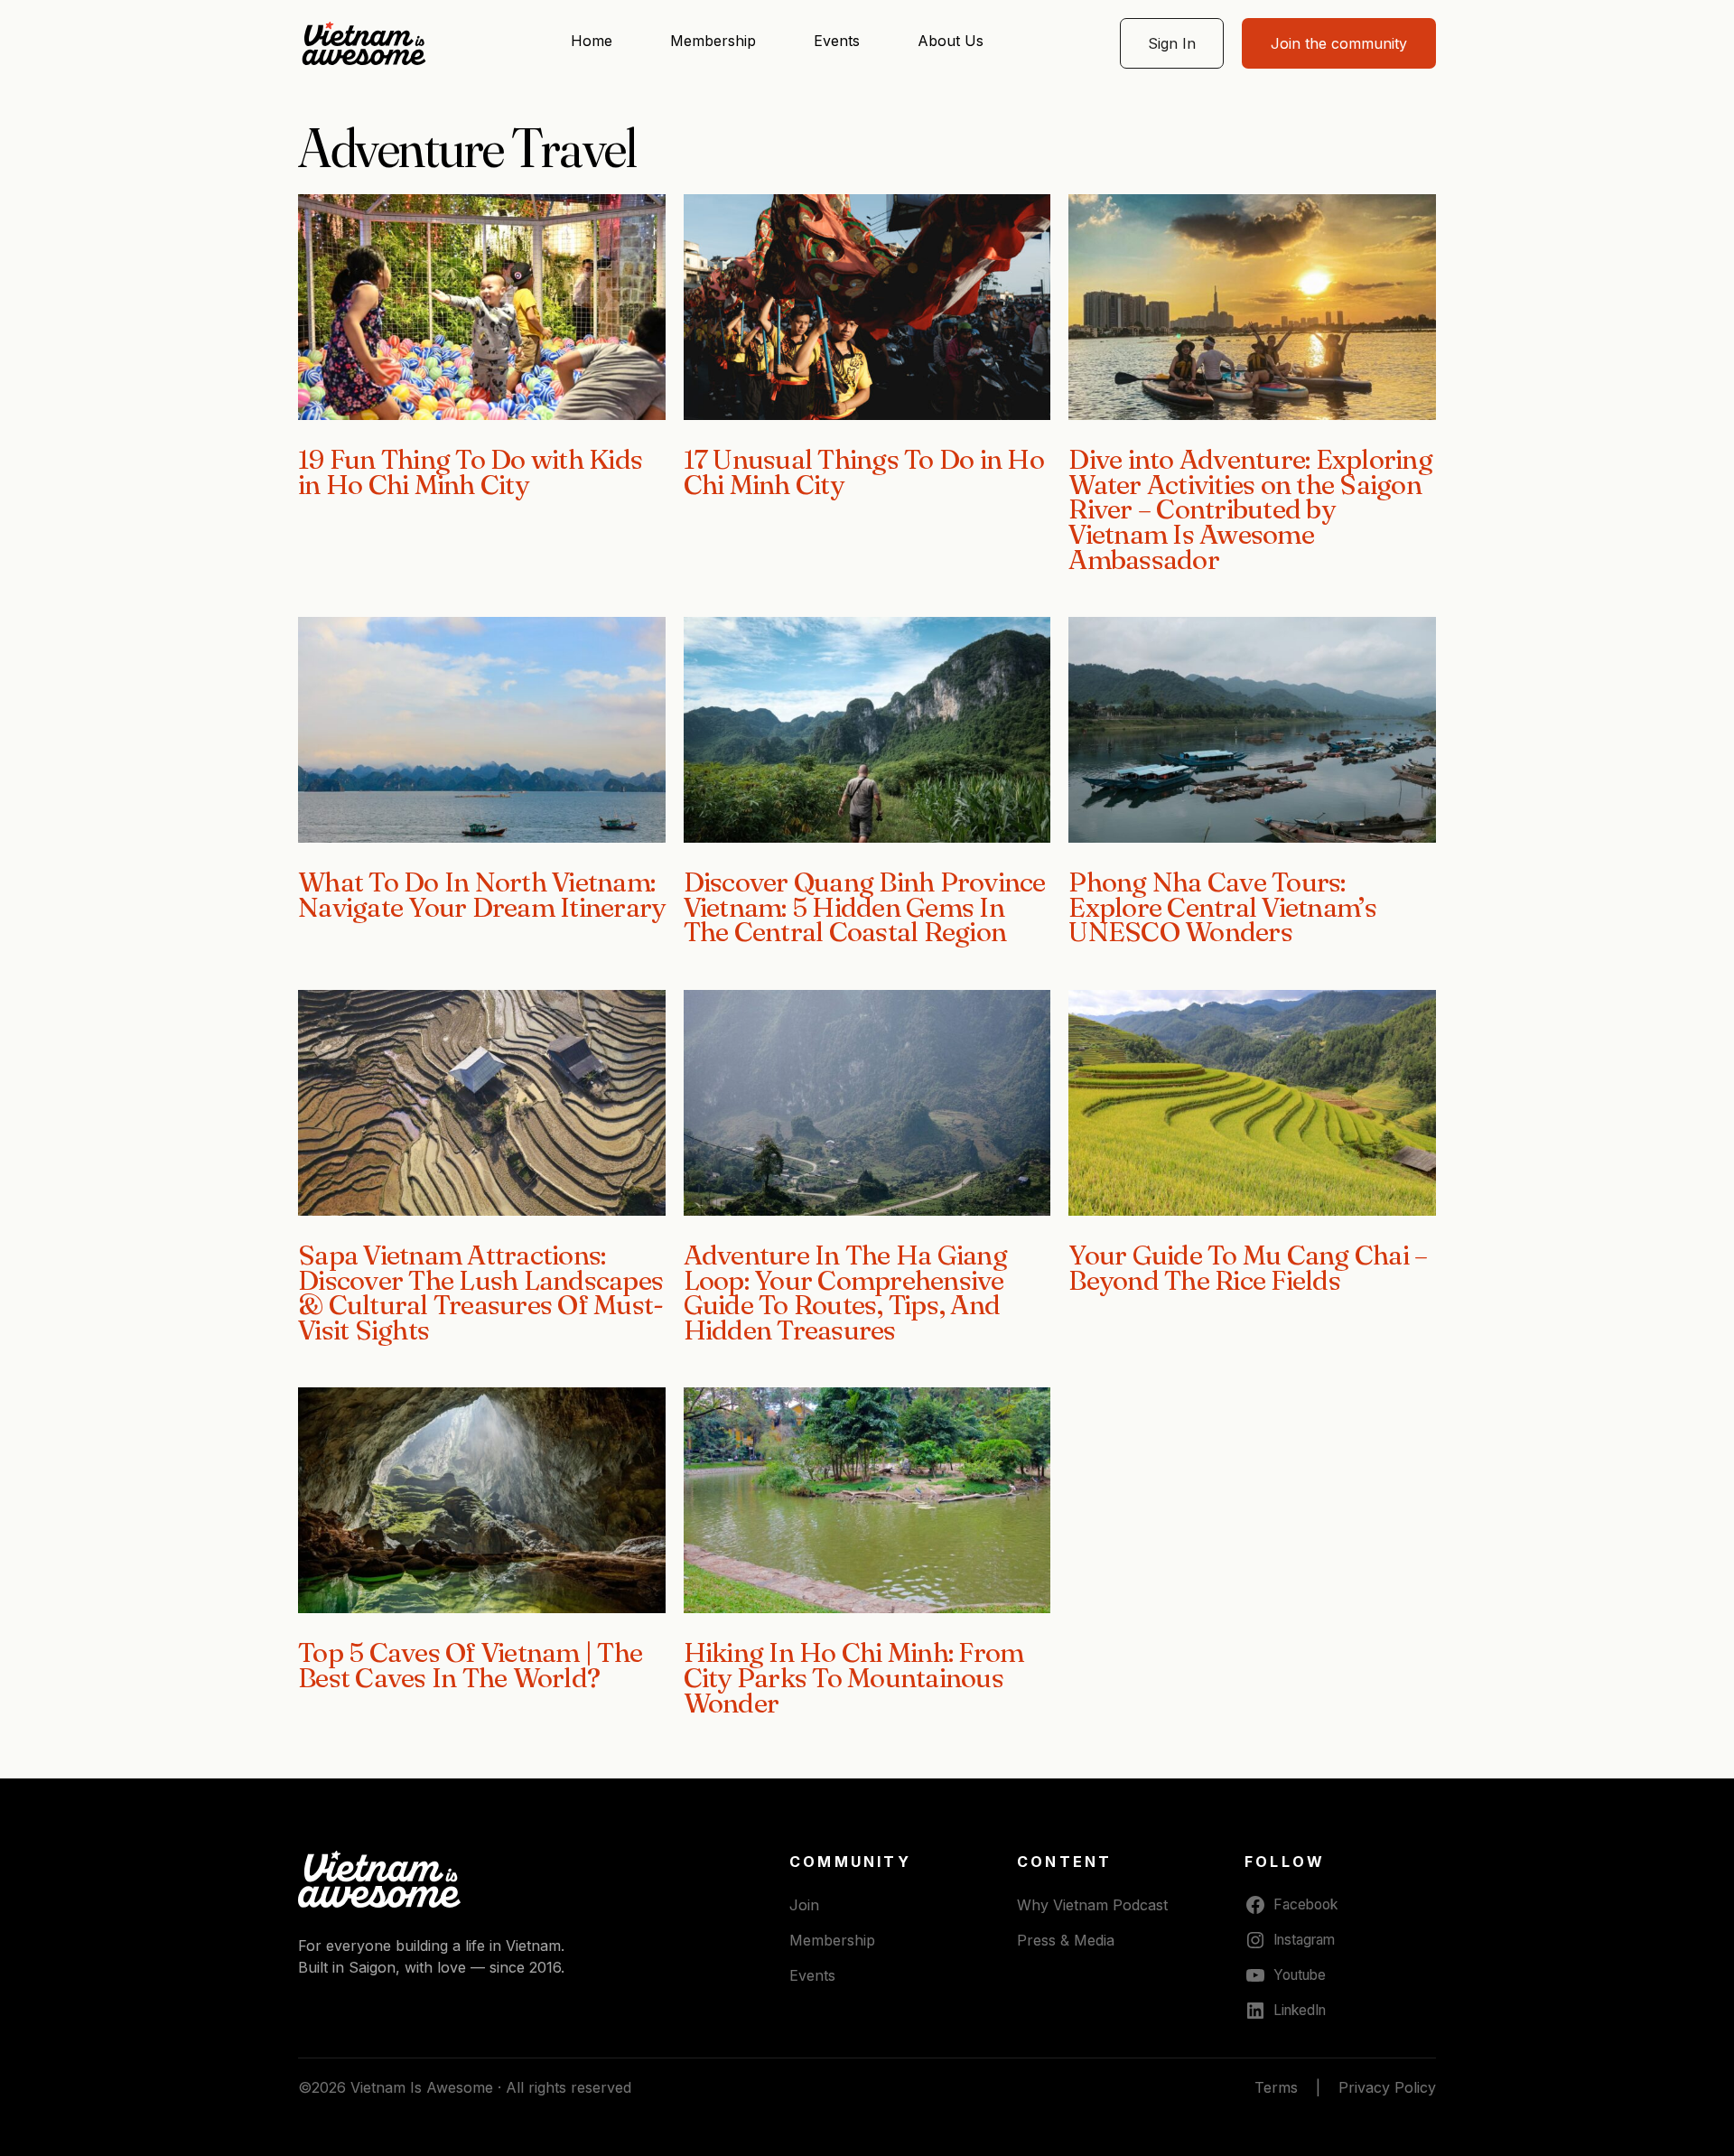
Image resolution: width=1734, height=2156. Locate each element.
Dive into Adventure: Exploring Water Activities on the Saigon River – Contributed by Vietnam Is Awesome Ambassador (1250, 509)
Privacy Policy (1387, 2087)
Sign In (1172, 43)
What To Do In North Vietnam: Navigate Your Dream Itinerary (481, 895)
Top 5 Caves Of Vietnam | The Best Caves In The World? (470, 1665)
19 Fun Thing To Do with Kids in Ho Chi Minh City (470, 472)
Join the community (1339, 43)
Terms (1276, 2087)
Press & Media (1066, 1940)
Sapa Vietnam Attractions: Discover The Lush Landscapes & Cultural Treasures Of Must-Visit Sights (480, 1293)
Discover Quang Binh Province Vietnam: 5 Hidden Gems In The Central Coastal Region (865, 907)
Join (804, 1905)
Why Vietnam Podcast (1092, 1905)
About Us (951, 41)
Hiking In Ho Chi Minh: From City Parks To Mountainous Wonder (854, 1677)
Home (592, 41)
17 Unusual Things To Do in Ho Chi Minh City (864, 472)
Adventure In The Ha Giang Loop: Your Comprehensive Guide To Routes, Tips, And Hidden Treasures (845, 1293)
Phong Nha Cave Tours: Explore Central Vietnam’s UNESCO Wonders (1222, 907)
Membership (713, 41)
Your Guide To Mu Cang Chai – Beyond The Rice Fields (1248, 1268)
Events (837, 41)
